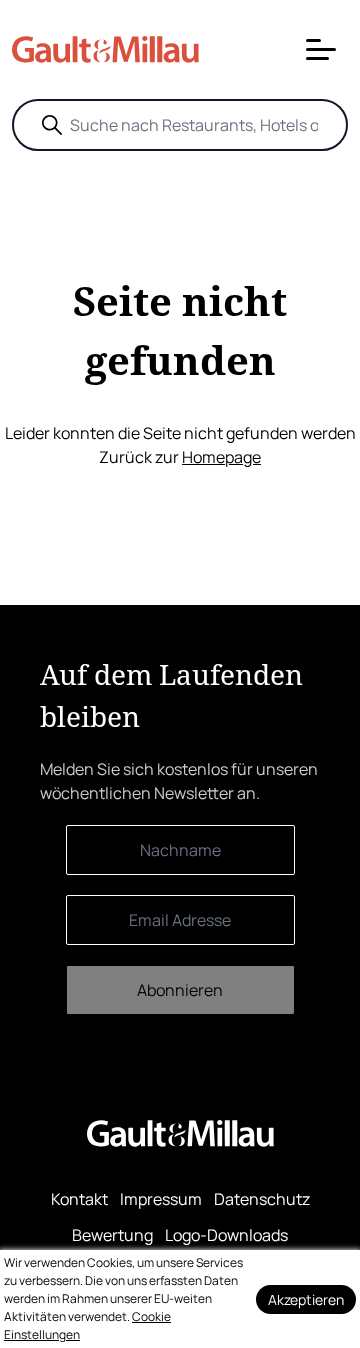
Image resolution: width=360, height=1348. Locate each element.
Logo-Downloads (226, 1235)
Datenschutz (262, 1199)
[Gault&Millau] (180, 1132)
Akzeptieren (306, 1299)
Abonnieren (180, 990)
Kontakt (79, 1199)
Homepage (221, 457)
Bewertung (112, 1235)
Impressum (161, 1199)
